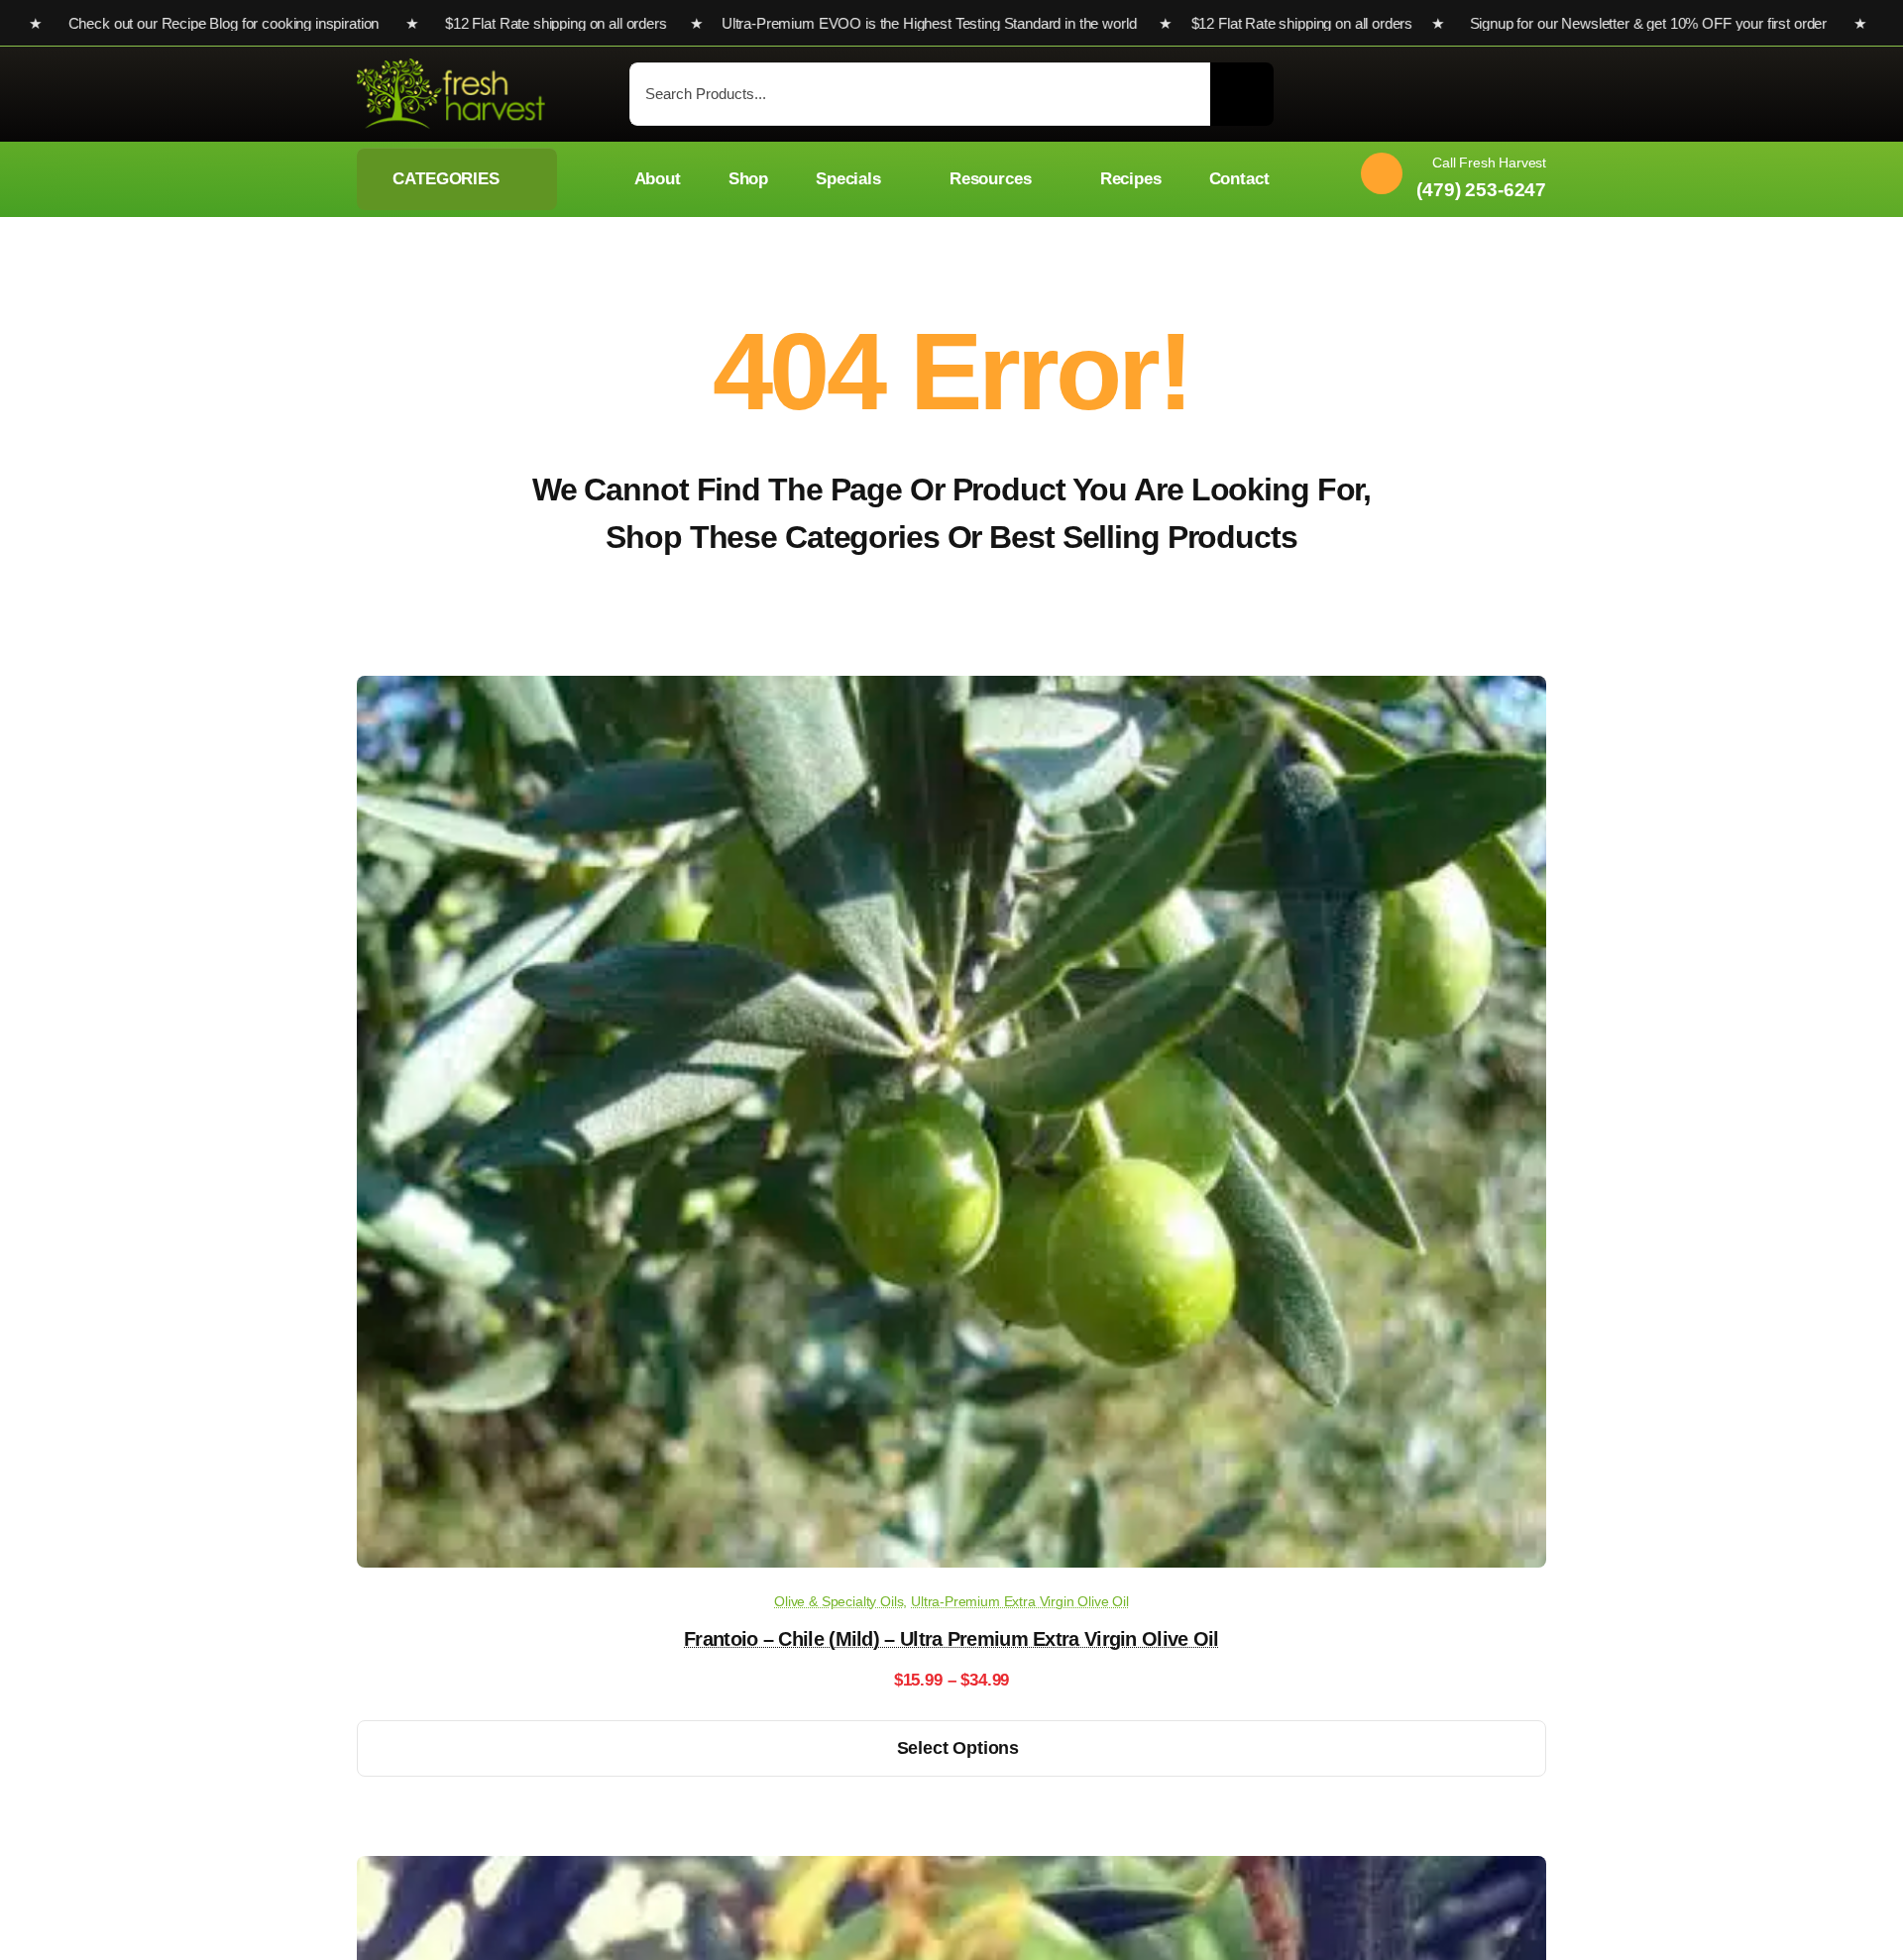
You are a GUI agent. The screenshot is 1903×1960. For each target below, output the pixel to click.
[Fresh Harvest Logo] (451, 67)
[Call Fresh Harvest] (1446, 179)
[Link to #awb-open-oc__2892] (1537, 96)
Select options (958, 1748)
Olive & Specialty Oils (839, 1601)
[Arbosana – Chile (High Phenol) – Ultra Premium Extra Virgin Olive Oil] (951, 1870)
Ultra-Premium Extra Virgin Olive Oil (1020, 1601)
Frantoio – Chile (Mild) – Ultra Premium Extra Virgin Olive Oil (951, 1639)
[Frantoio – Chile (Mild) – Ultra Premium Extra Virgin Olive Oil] (951, 690)
